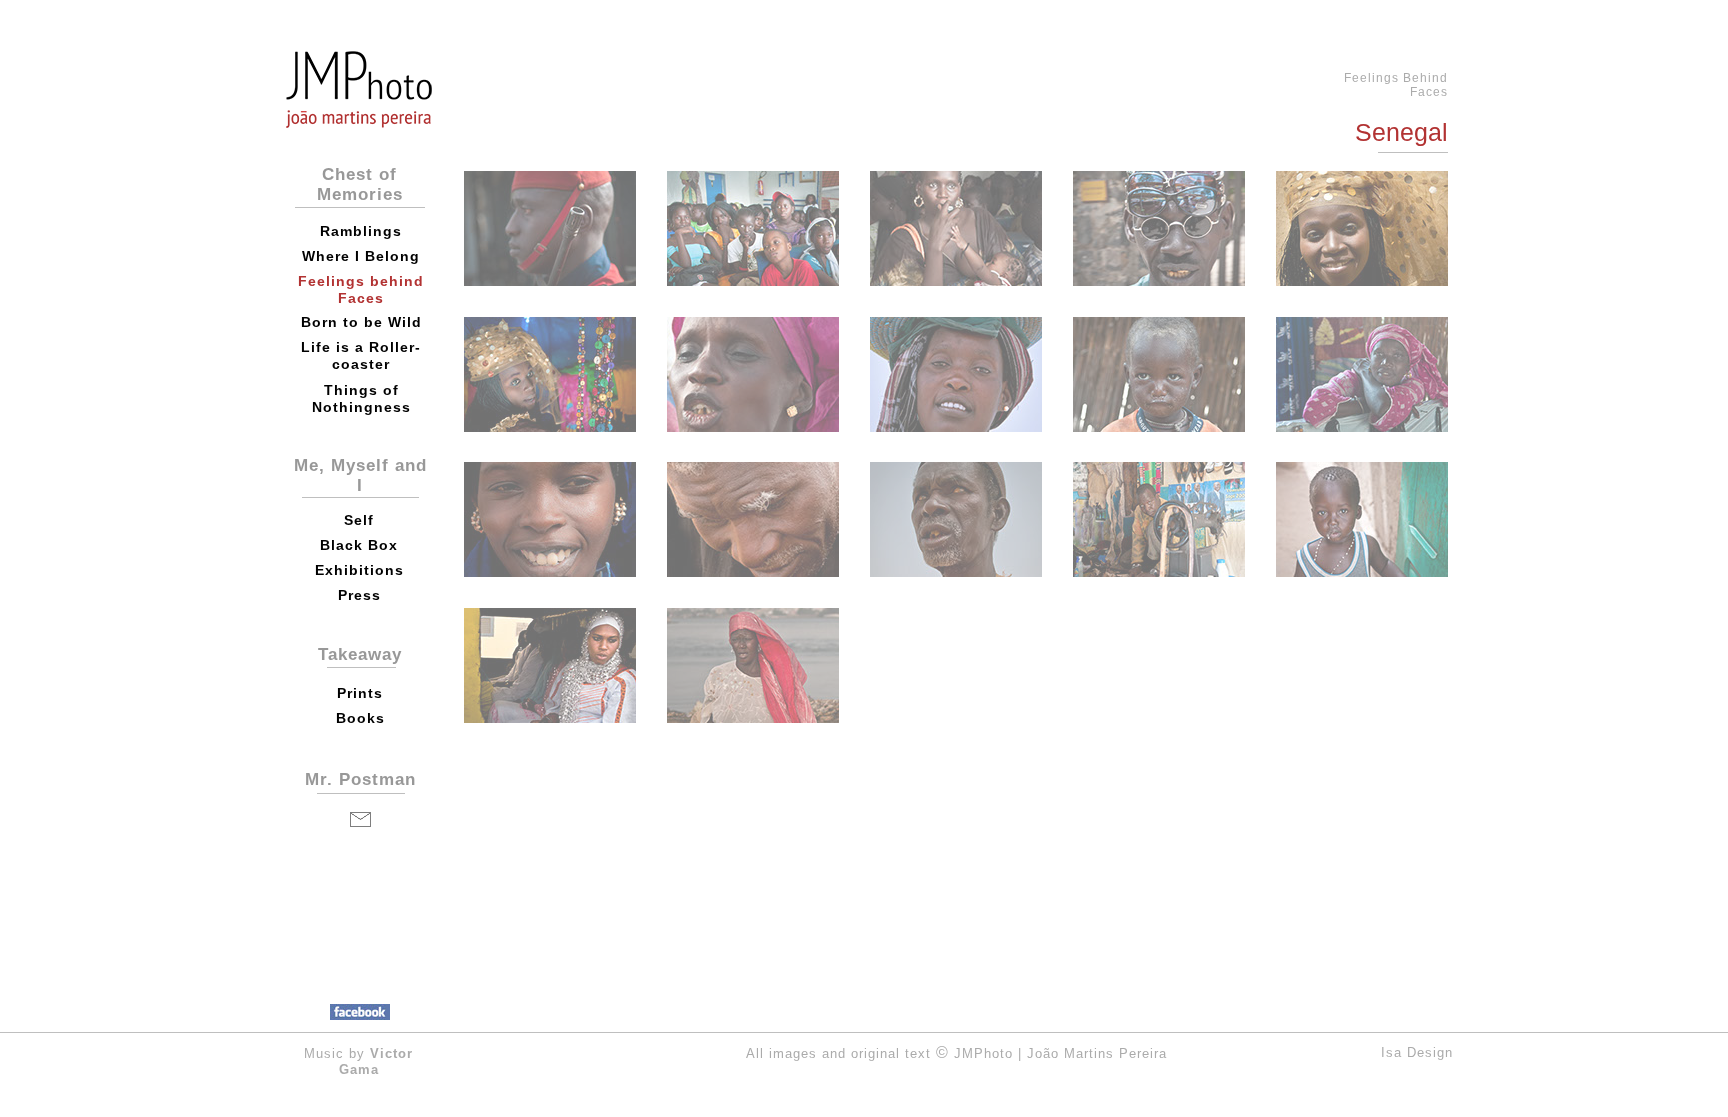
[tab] (550, 228)
